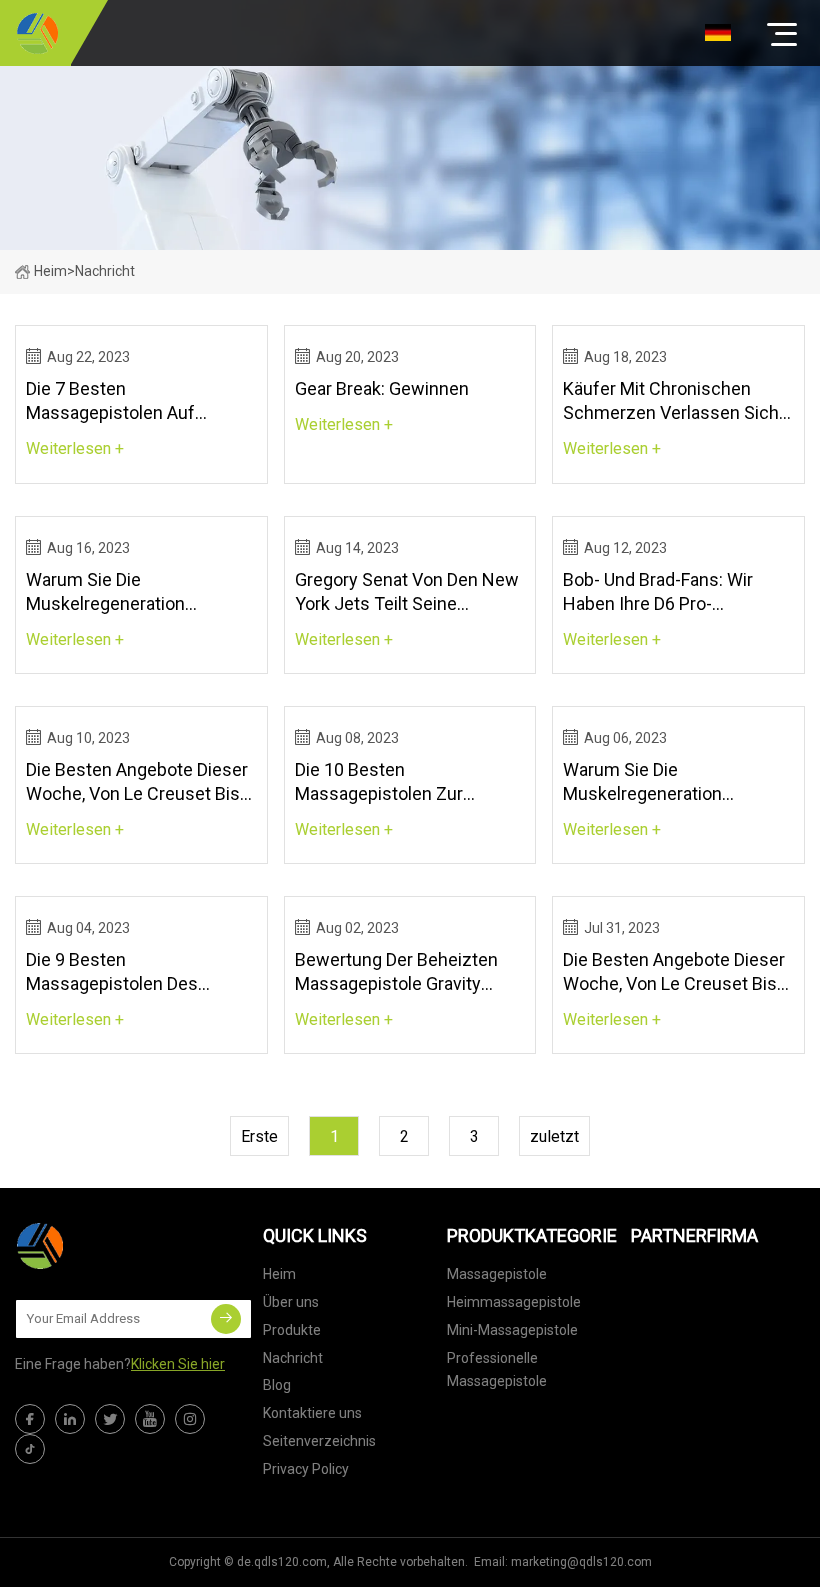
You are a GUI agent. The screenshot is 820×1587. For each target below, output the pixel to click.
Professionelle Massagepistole (497, 1370)
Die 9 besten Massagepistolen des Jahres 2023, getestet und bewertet (131, 972)
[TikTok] (30, 1449)
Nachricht (293, 1358)
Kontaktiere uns (312, 1413)
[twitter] (110, 1419)
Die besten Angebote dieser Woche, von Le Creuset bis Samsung (137, 782)
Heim (50, 271)
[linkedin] (70, 1419)
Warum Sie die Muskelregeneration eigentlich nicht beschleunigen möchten (123, 592)
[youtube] (150, 1419)
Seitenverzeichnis (319, 1441)
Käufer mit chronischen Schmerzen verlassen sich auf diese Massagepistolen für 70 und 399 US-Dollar (672, 401)
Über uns (291, 1302)
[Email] (226, 1319)
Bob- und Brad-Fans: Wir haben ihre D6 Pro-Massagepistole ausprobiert (675, 592)
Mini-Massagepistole (512, 1330)
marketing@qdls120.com (581, 1562)
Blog (277, 1385)
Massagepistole (497, 1274)
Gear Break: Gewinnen (382, 388)
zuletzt (554, 1136)
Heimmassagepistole (514, 1302)
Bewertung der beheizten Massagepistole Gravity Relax (396, 972)
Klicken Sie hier (178, 1364)
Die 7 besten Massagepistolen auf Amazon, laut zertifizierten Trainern (133, 401)
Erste (259, 1136)
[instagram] (190, 1419)
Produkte (292, 1330)
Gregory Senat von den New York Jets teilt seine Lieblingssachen (407, 592)
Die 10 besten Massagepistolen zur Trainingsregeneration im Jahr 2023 (394, 782)
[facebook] (30, 1419)
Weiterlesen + (75, 448)
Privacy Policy (306, 1469)
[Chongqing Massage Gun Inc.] (37, 33)
